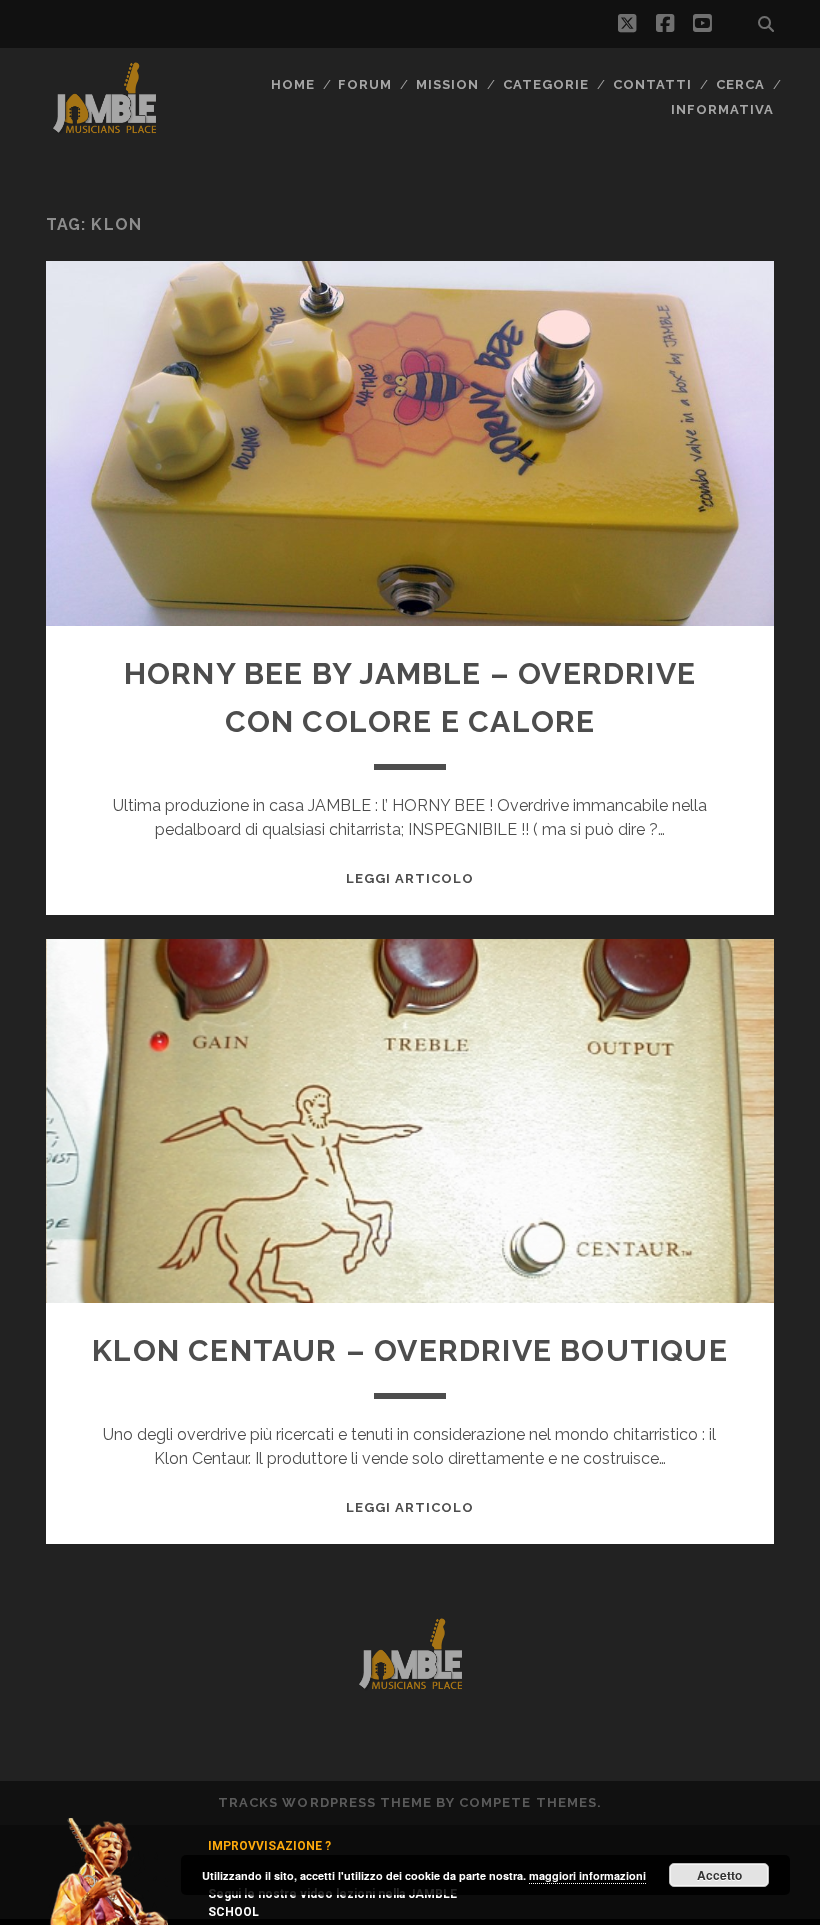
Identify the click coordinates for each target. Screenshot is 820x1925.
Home (293, 84)
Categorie (546, 84)
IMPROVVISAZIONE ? (269, 1846)
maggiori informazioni (587, 1875)
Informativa (722, 109)
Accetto (719, 1875)
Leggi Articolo (410, 878)
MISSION (447, 84)
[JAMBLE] (104, 129)
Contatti (652, 84)
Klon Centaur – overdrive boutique (410, 1350)
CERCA (740, 84)
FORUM (365, 84)
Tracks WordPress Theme (325, 1802)
